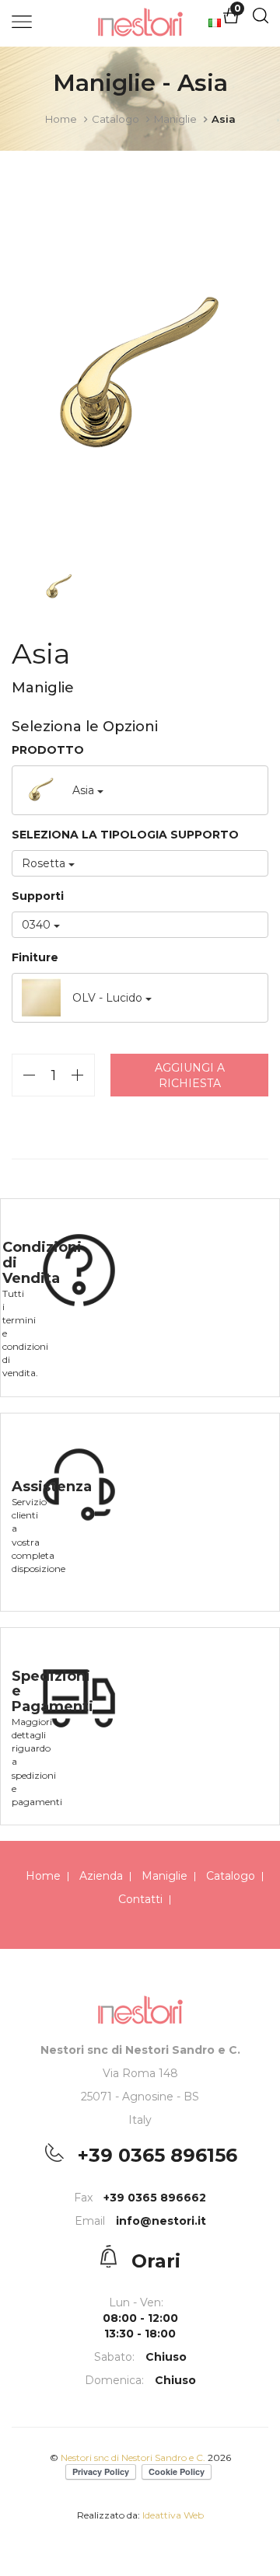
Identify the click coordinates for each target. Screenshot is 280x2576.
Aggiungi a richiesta (190, 1075)
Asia (85, 790)
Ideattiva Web (173, 2515)
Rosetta (45, 863)
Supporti (38, 896)
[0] (231, 20)
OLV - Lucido (109, 998)
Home (61, 119)
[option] (140, 378)
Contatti (140, 1899)
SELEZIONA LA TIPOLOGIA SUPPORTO (125, 835)
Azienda (101, 1876)
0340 (38, 925)
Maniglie (175, 119)
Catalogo (115, 119)
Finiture (35, 957)
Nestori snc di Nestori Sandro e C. (134, 2457)
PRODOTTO (48, 750)
